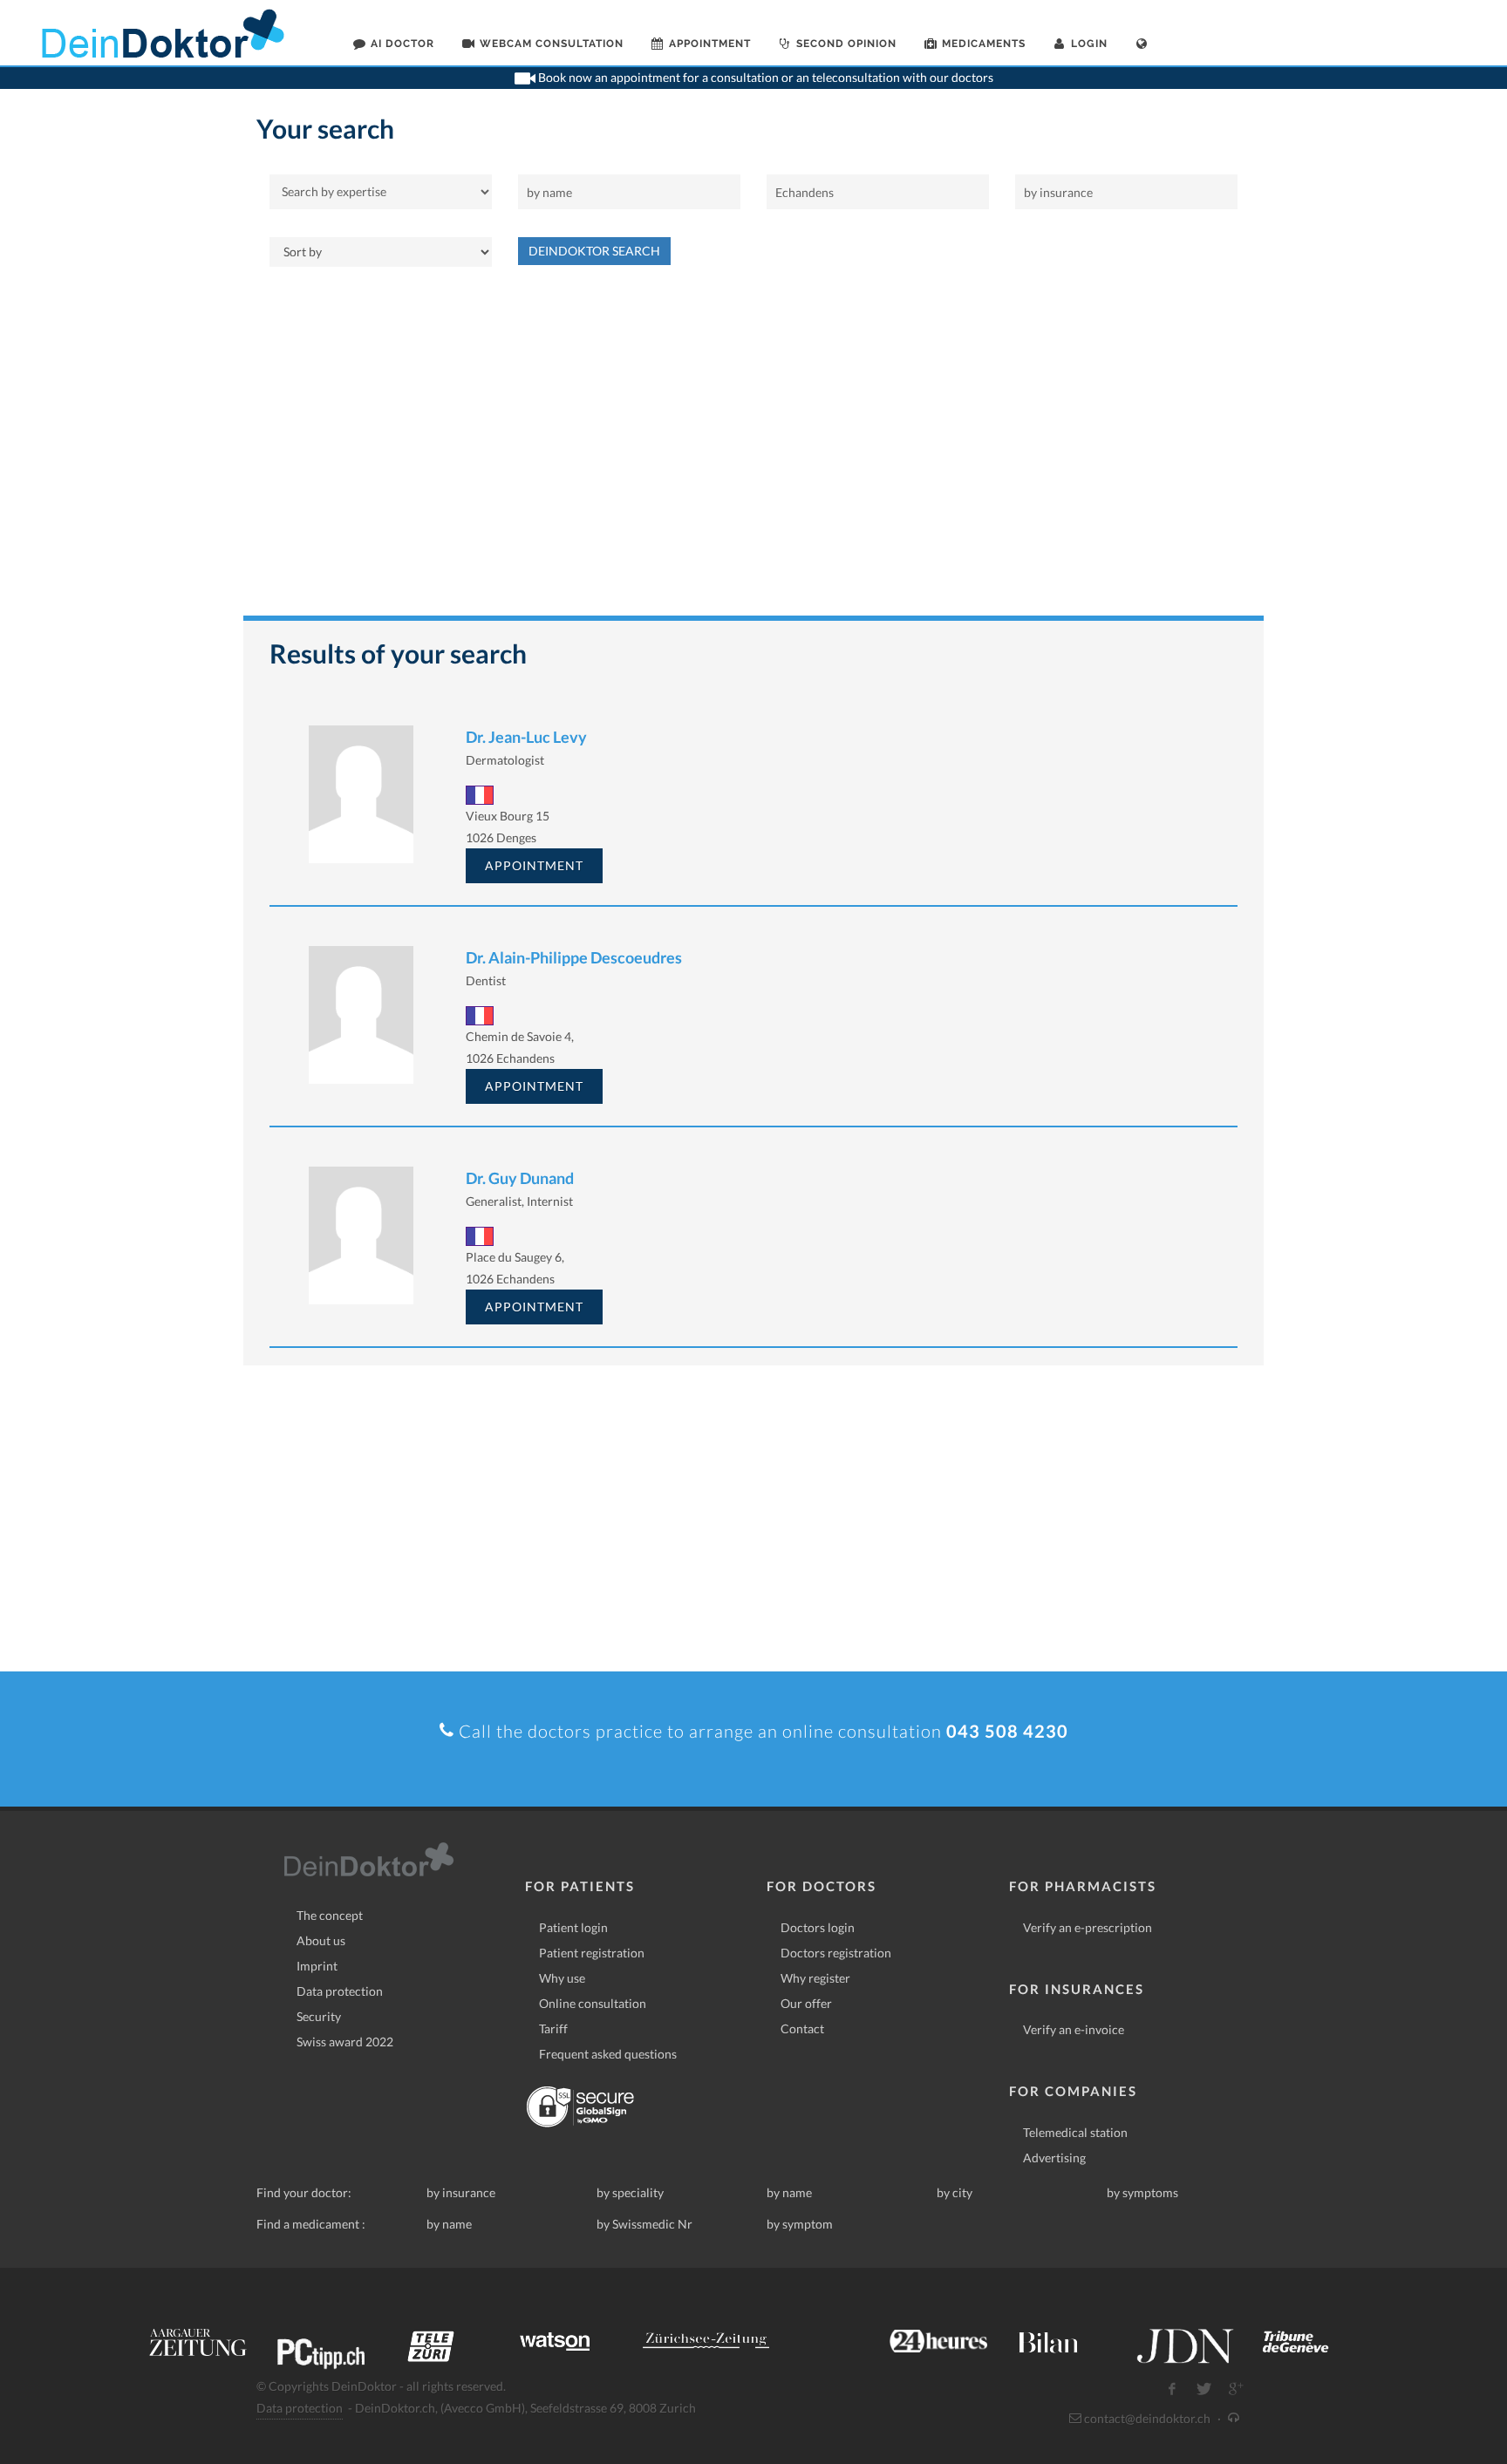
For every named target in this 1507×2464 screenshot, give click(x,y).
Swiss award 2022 (345, 2042)
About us (321, 1940)
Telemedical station (1075, 2132)
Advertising (1054, 2158)
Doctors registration (836, 1953)
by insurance (461, 2192)
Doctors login (818, 1927)
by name (789, 2192)
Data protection (340, 1991)
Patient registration (592, 1953)
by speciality (630, 2192)
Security (319, 2016)
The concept (330, 1915)
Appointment (534, 865)
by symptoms (1142, 2192)
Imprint (317, 1966)
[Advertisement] (753, 450)
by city (955, 2192)
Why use (562, 1978)
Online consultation (593, 2003)
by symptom (800, 2224)
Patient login (573, 1927)
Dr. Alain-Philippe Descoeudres (574, 957)
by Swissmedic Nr (644, 2224)
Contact (802, 2028)
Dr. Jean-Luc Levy (526, 737)
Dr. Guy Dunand (520, 1178)
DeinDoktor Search (594, 251)
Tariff (553, 2028)
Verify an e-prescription (1088, 1927)
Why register (815, 1978)
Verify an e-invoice (1074, 2029)
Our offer (806, 2003)
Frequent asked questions (608, 2054)
